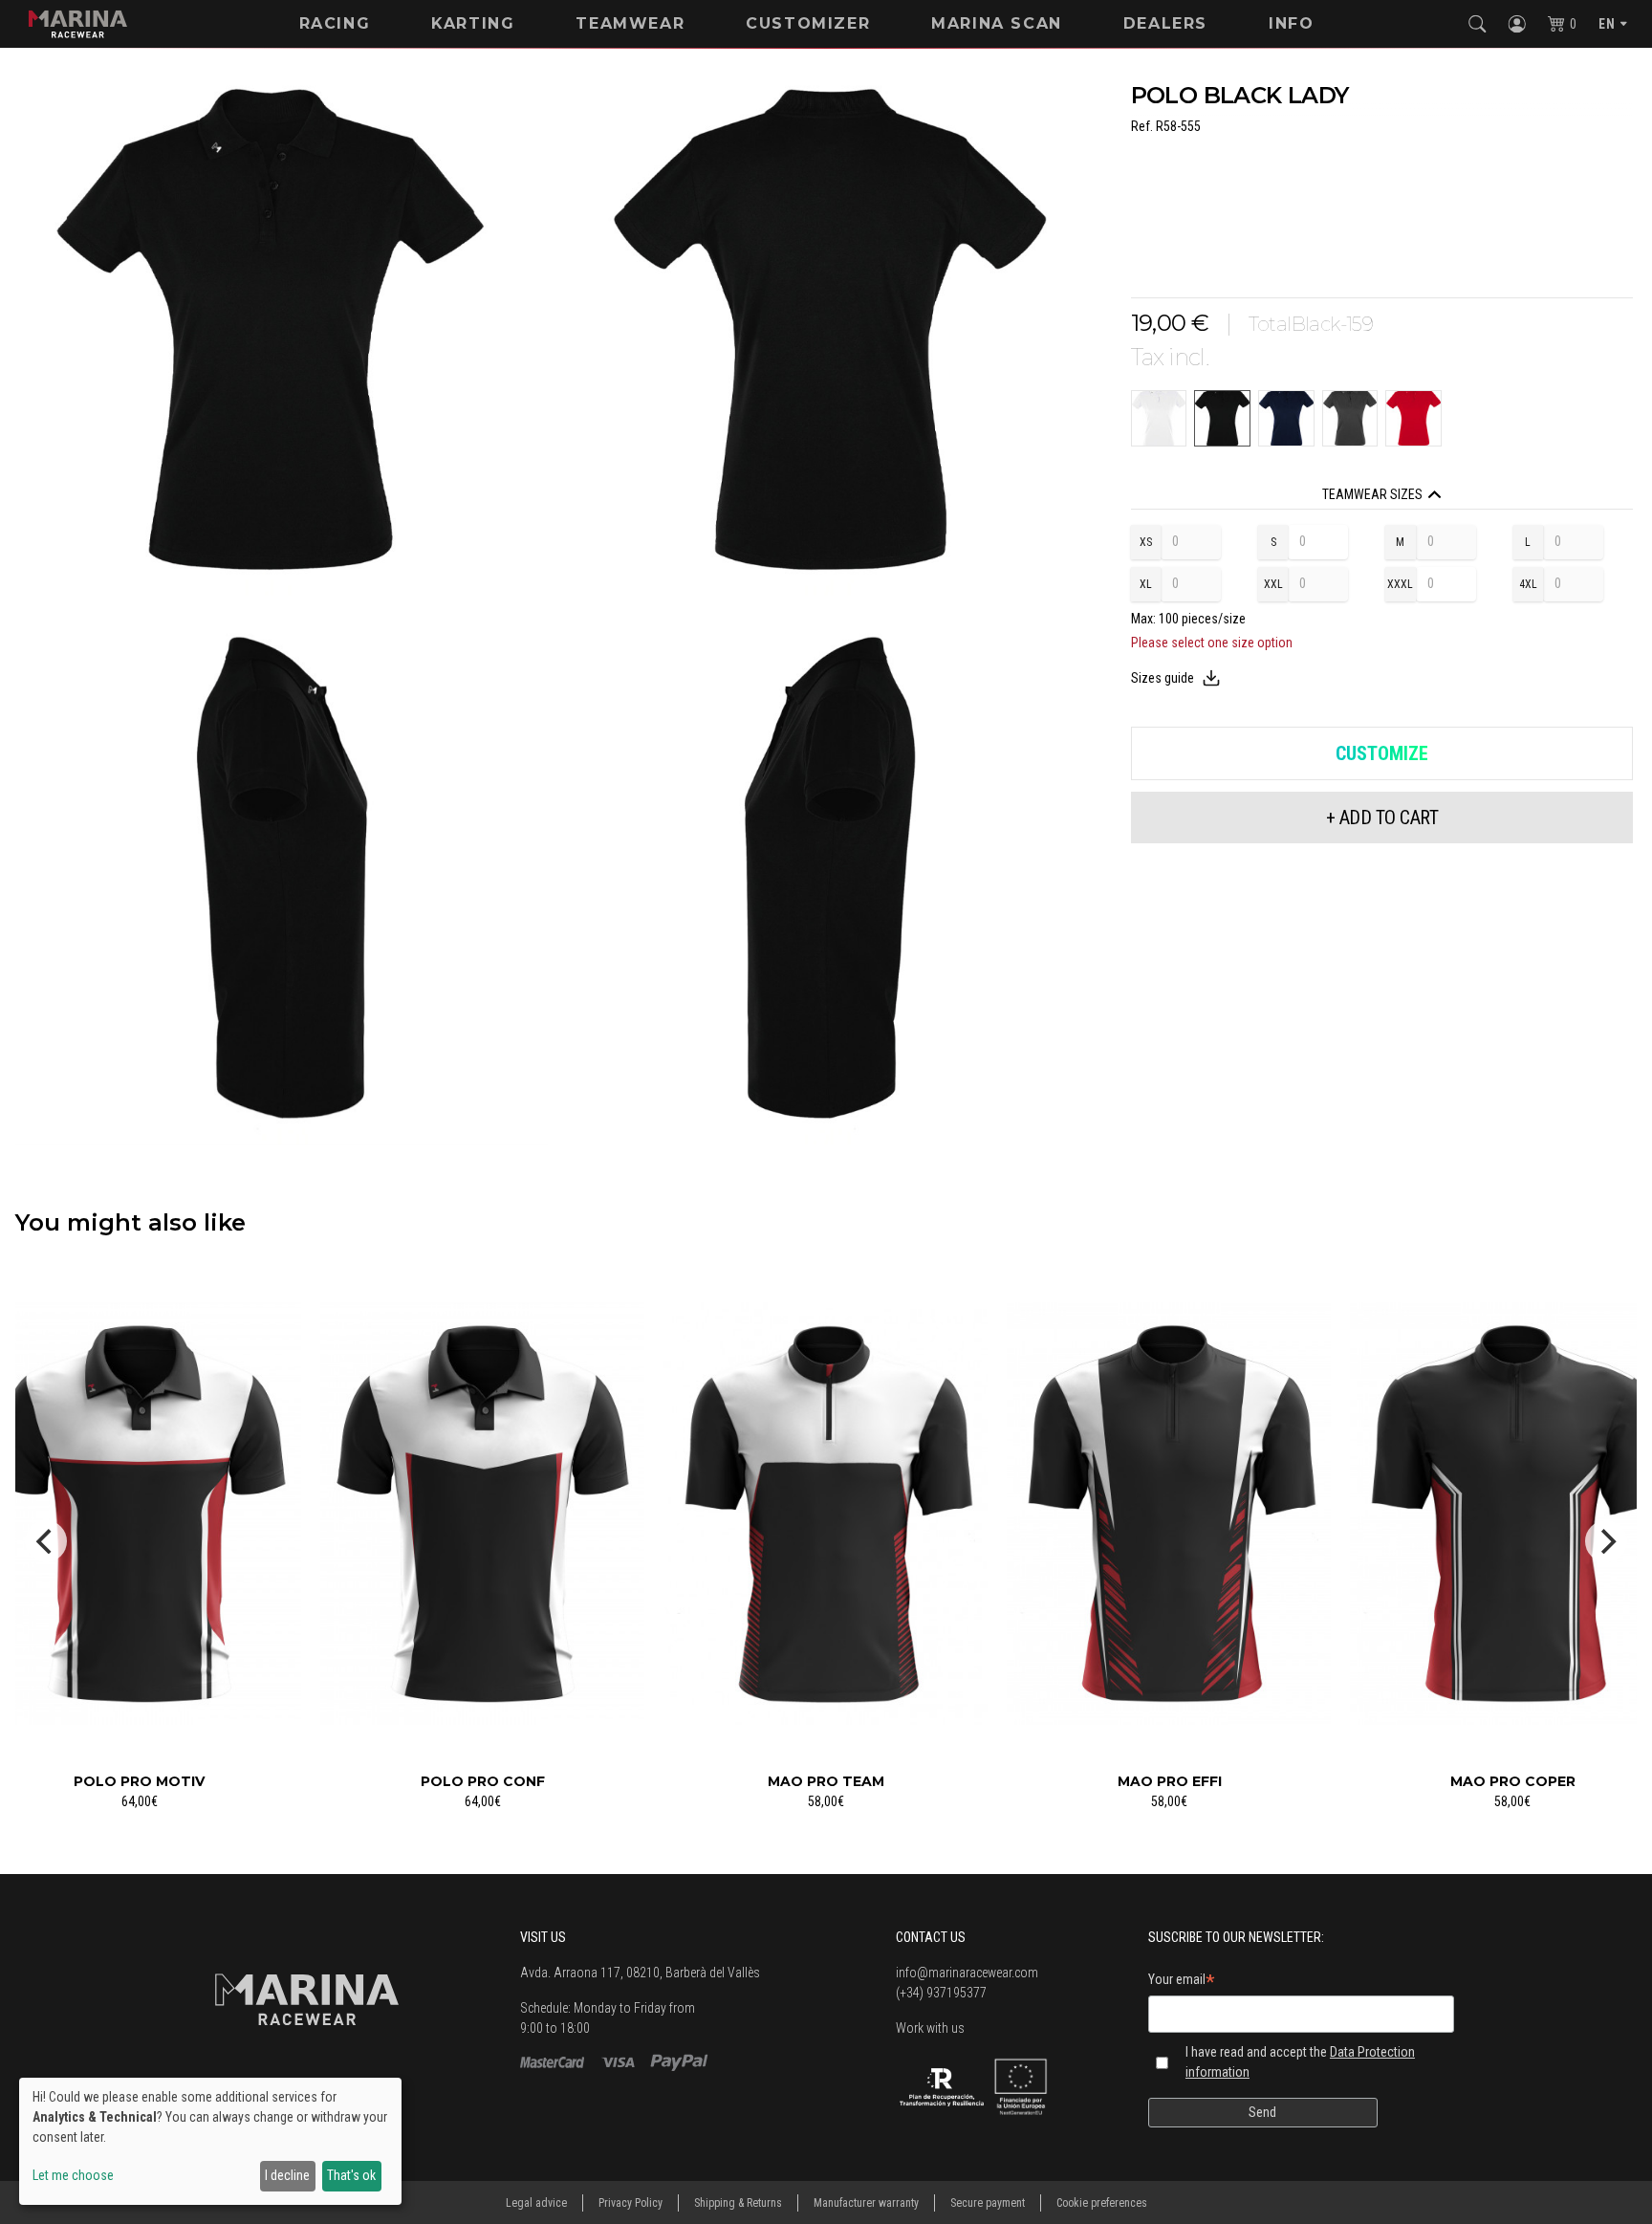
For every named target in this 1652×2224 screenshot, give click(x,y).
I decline (287, 2175)
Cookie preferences (1102, 2203)
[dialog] (210, 2141)
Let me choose (73, 2175)
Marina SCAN (997, 23)
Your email (1182, 1982)
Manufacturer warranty (866, 2203)
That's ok (351, 2175)
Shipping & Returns (738, 2203)
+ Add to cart (1382, 818)
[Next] (1606, 1541)
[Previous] (46, 1541)
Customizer (808, 23)
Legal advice (536, 2203)
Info (1291, 23)
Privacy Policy (630, 2203)
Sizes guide (1163, 678)
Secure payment (988, 2203)
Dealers (1165, 23)
